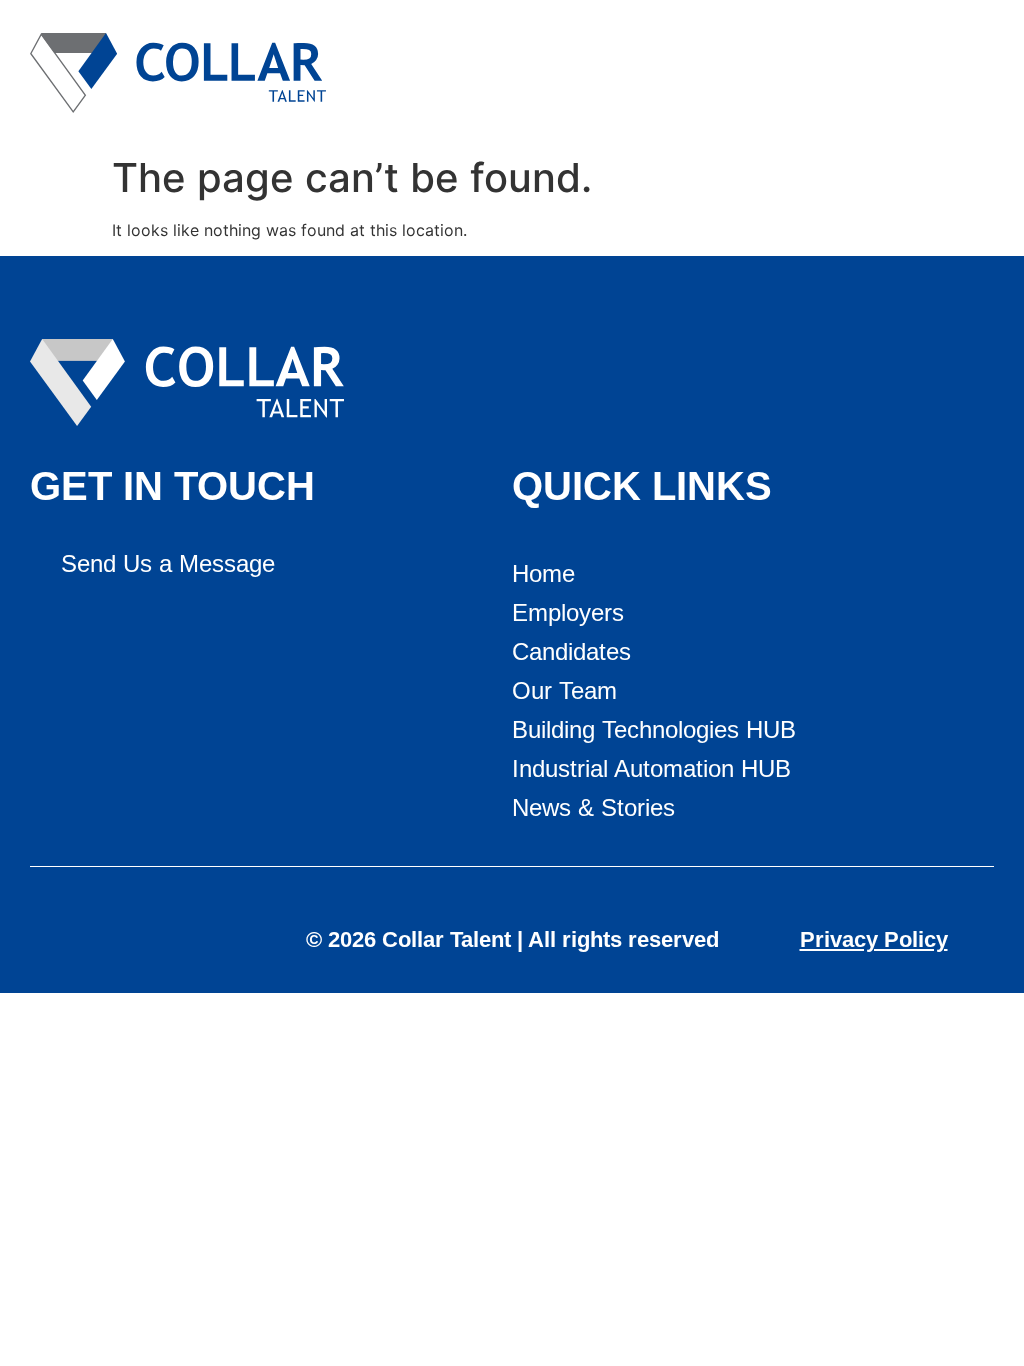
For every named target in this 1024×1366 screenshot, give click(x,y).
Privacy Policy (874, 939)
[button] (972, 73)
